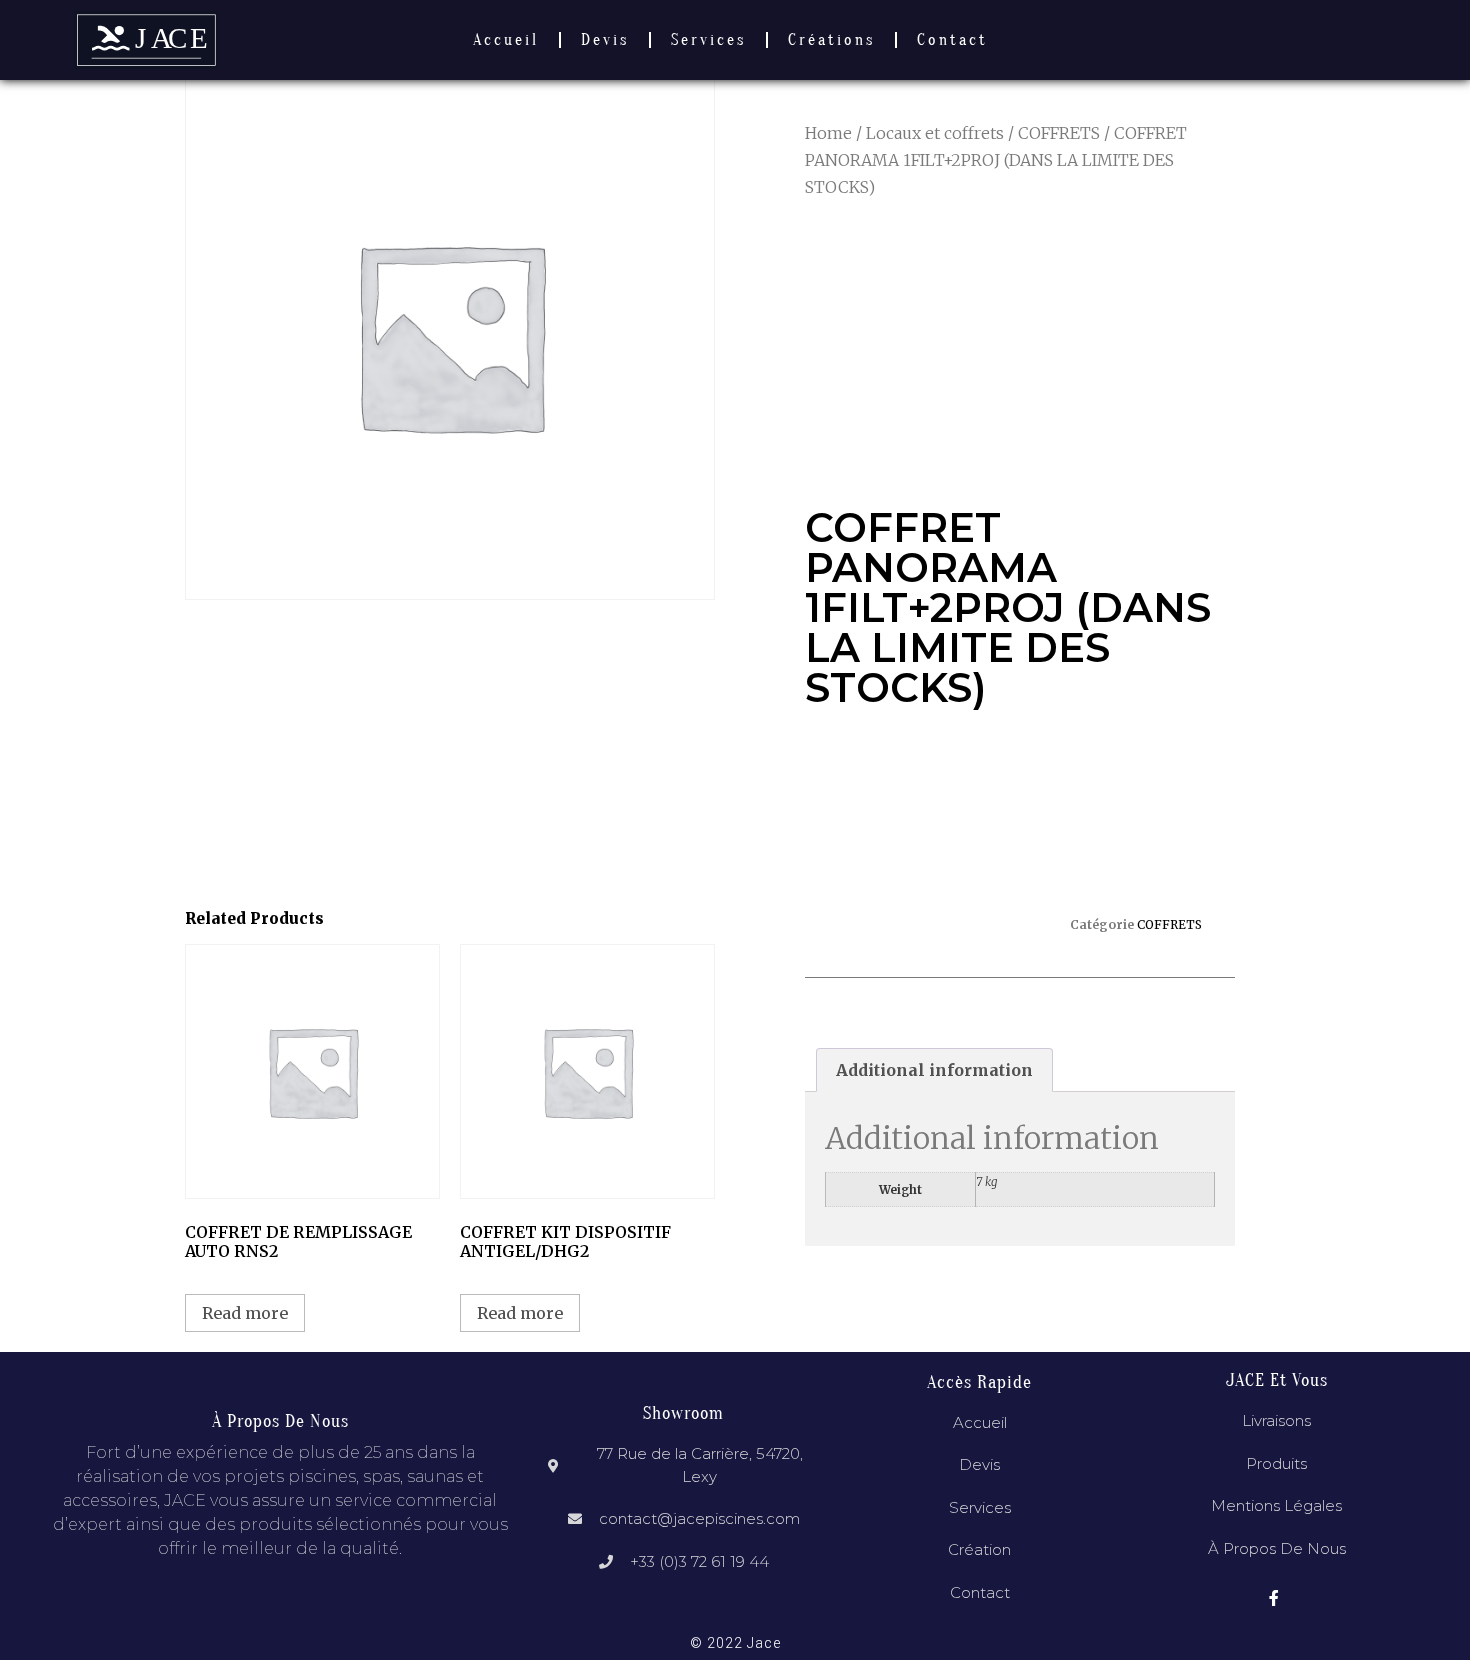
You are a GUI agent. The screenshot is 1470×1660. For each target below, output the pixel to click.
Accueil (506, 40)
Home (828, 133)
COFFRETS (1059, 133)
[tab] (934, 1070)
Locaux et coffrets (935, 133)
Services (708, 40)
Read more (245, 1313)
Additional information (934, 1070)
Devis (605, 40)
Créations (831, 40)
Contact (952, 40)
